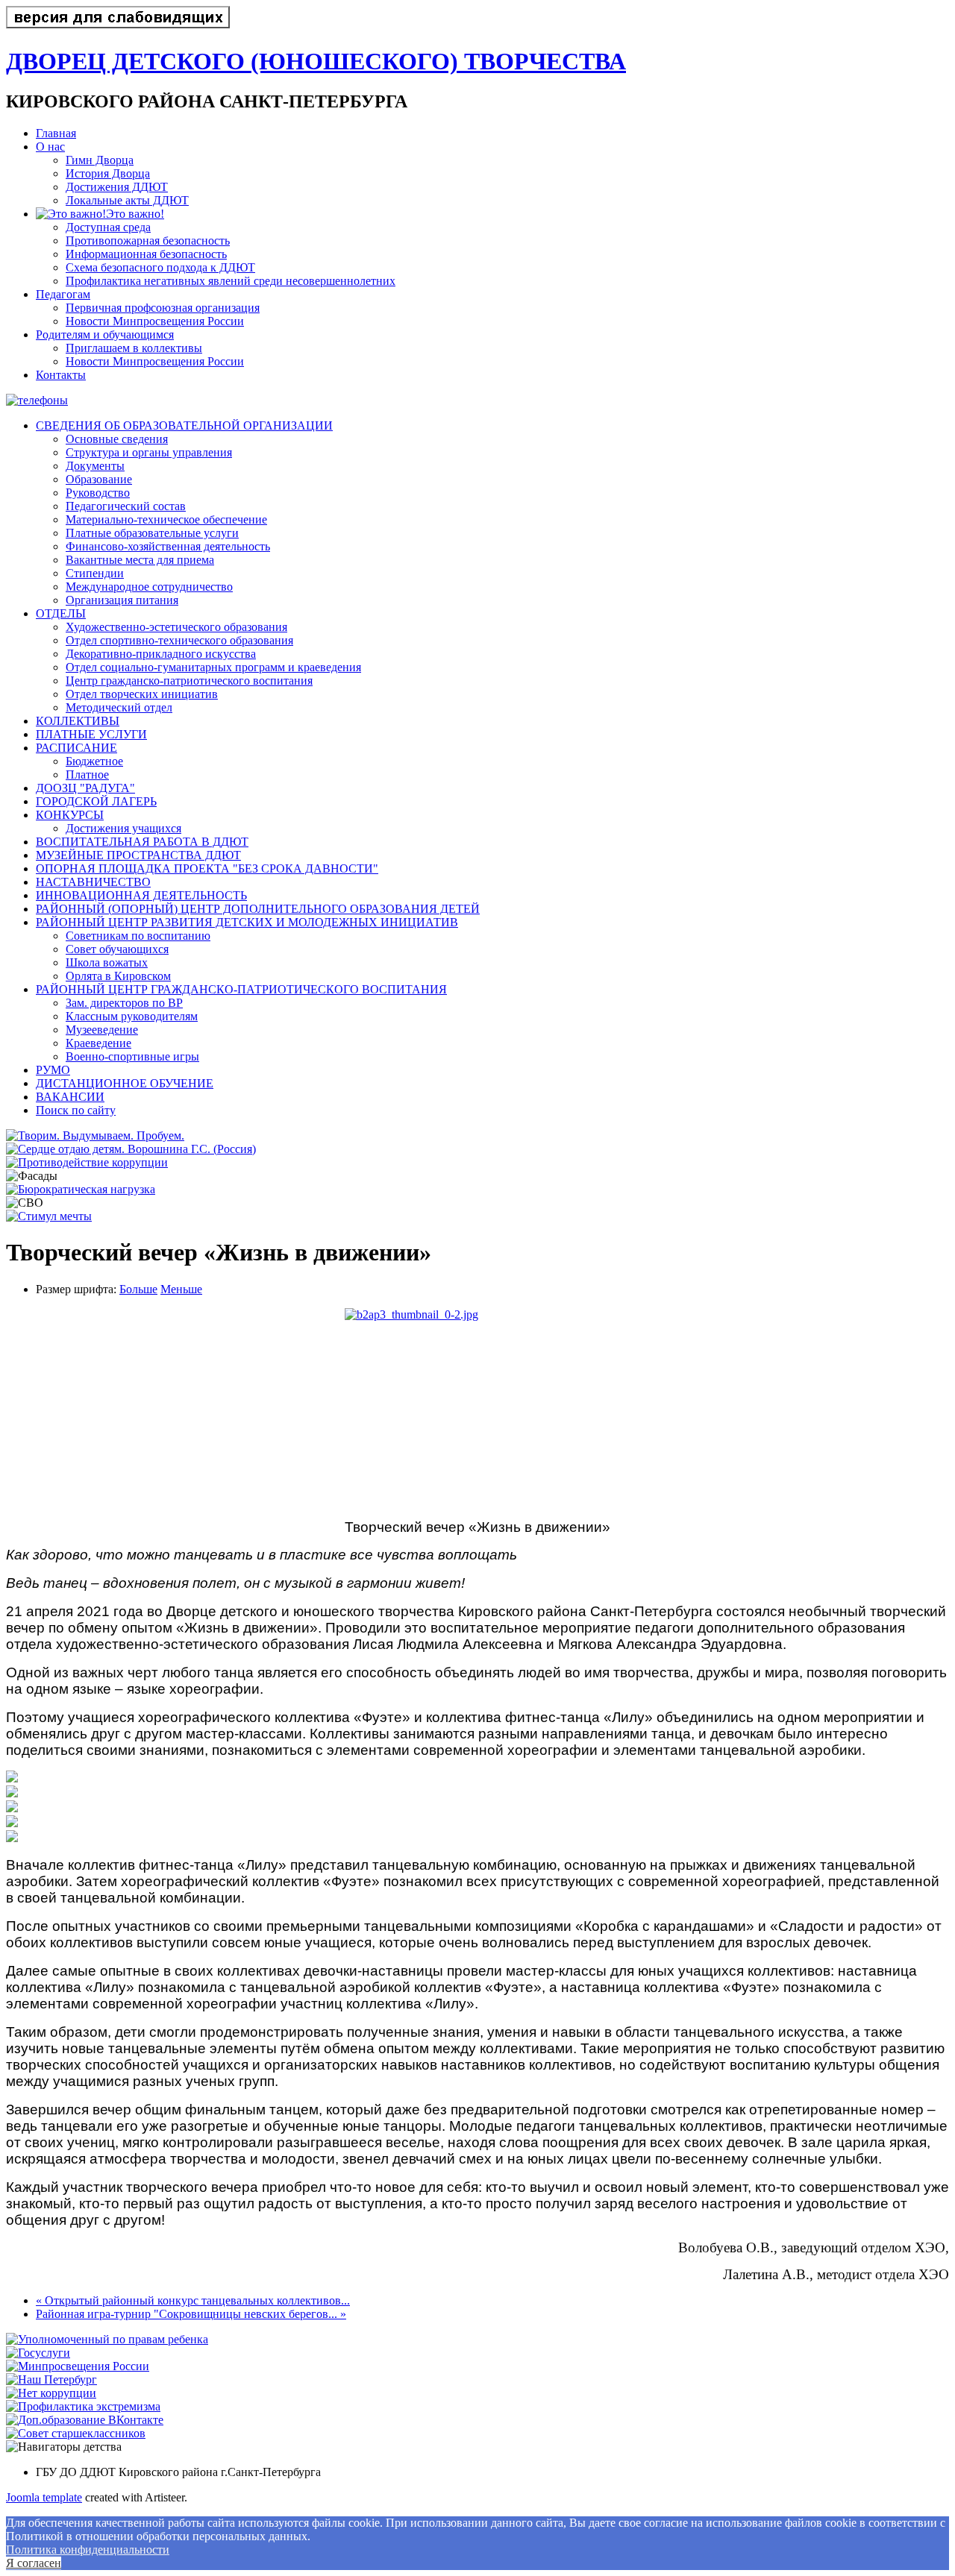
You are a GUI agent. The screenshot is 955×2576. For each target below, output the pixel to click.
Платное (87, 775)
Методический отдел (119, 707)
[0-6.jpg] (12, 1838)
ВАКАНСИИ (70, 1097)
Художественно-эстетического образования (176, 627)
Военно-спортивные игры (132, 1056)
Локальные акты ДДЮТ (127, 200)
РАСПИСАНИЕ (76, 748)
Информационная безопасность (146, 254)
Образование (99, 479)
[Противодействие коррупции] (87, 1162)
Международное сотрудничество (149, 587)
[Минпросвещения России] (78, 2366)
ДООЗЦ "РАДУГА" (85, 788)
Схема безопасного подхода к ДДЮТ (160, 267)
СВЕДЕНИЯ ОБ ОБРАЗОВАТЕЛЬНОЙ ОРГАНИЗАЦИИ (184, 425)
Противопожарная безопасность (148, 241)
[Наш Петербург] (51, 2379)
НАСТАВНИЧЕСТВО (93, 882)
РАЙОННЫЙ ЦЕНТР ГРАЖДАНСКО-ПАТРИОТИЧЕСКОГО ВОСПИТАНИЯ (241, 989)
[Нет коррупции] (51, 2393)
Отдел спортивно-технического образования (179, 640)
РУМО (53, 1070)
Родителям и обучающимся (105, 334)
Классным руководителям (132, 1016)
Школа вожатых (107, 962)
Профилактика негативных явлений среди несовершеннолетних (231, 281)
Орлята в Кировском (118, 976)
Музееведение (102, 1030)
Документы (95, 466)
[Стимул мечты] (49, 1216)
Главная (56, 133)
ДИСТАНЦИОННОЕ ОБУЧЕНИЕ (125, 1083)
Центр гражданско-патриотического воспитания (189, 681)
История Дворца (108, 173)
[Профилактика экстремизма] (83, 2406)
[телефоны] (37, 400)
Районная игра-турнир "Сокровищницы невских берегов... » (191, 2314)
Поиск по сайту (76, 1110)
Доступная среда (108, 227)
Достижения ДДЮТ (117, 187)
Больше (138, 1289)
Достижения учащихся (123, 828)
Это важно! (135, 214)
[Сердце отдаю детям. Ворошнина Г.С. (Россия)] (131, 1149)
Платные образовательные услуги (152, 533)
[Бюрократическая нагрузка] (81, 1189)
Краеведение (98, 1043)
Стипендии (95, 573)
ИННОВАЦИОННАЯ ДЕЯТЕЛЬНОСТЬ (141, 895)
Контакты (61, 375)
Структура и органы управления (149, 452)
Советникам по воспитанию (138, 936)
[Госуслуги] (38, 2353)
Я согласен (34, 2563)
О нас (50, 147)
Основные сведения (117, 439)
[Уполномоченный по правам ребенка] (107, 2339)
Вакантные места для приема (140, 560)
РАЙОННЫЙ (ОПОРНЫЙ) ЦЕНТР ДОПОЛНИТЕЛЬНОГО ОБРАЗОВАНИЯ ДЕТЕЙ (258, 909)
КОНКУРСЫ (70, 815)
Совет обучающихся (117, 949)
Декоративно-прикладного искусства (161, 654)
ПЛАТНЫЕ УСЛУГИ (91, 734)
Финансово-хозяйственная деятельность (168, 546)
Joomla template (44, 2497)
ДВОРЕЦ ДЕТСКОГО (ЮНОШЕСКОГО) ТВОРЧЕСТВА (316, 61)
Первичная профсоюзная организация (163, 308)
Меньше (181, 1289)
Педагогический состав (126, 506)
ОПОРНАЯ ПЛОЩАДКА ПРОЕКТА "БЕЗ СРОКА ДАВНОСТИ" (207, 868)
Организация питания (122, 600)
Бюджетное (94, 761)
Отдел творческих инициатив (142, 694)
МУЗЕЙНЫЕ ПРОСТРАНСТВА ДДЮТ (138, 855)
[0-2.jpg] (477, 1408)
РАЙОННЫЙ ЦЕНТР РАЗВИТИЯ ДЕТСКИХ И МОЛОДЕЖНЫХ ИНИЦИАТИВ (247, 922)
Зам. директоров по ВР (124, 1003)
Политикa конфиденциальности (88, 2550)
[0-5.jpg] (12, 1823)
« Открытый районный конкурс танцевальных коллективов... (193, 2300)
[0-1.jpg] (12, 1778)
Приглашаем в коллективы (134, 348)
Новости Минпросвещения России (155, 321)
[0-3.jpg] (12, 1808)
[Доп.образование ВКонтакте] (85, 2420)
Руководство (98, 493)
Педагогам (63, 294)
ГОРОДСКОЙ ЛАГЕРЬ (96, 801)
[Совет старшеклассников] (76, 2433)
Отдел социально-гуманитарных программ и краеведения (213, 667)
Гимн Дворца (100, 160)
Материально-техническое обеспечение (166, 519)
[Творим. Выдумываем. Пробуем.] (95, 1135)
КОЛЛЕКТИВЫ (78, 721)
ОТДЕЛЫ (61, 613)
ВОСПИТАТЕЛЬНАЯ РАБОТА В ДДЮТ (142, 842)
